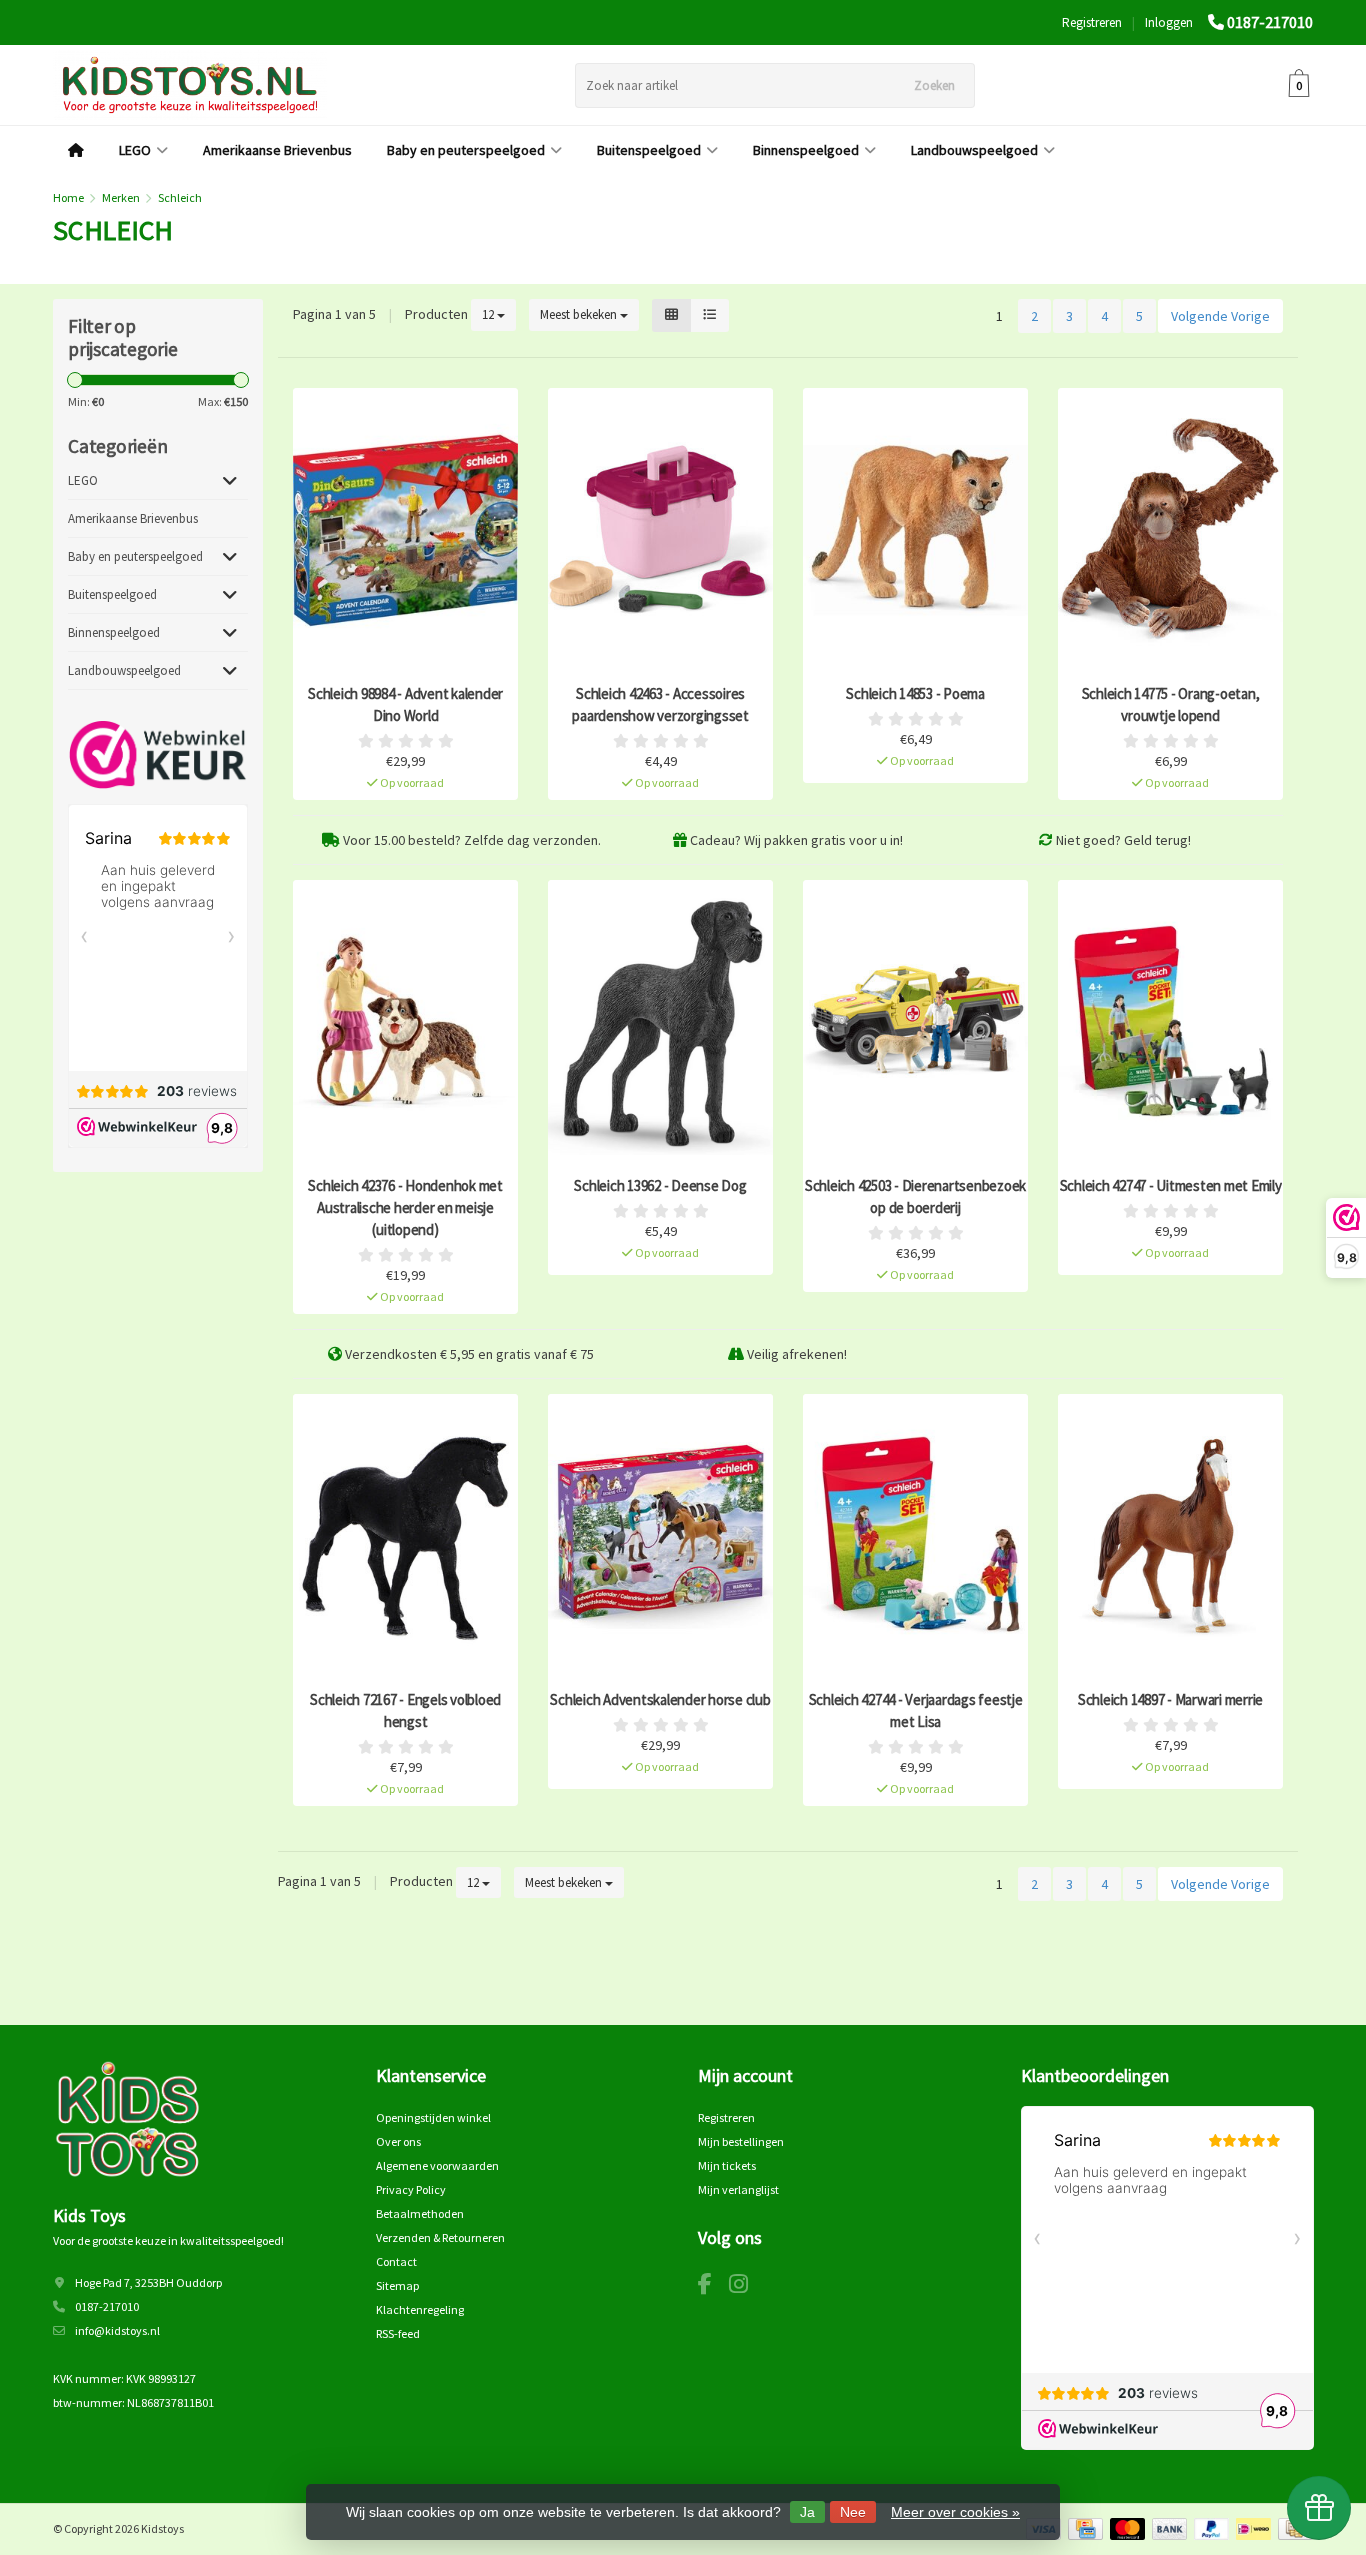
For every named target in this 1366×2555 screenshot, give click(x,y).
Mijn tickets (727, 2165)
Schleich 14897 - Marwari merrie (1170, 1699)
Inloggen (1169, 22)
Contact (396, 2261)
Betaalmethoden (420, 2213)
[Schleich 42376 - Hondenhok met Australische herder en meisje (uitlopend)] (405, 1022)
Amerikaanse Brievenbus (277, 150)
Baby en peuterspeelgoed (466, 150)
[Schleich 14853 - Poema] (915, 530)
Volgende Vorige (1220, 316)
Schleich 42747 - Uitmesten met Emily (1171, 1185)
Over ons (398, 2141)
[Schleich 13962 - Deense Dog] (660, 1022)
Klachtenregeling (420, 2309)
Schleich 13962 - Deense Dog (660, 1185)
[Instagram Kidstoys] (746, 2287)
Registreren (1092, 22)
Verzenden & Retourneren (440, 2237)
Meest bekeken (580, 314)
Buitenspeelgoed (649, 150)
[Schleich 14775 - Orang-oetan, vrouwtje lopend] (1170, 530)
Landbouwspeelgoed (974, 150)
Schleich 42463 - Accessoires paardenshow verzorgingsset (660, 704)
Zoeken (934, 85)
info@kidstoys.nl (117, 2330)
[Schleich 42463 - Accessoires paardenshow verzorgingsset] (660, 530)
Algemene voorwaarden (437, 2165)
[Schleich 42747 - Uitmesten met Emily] (1170, 1022)
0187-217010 (1270, 22)
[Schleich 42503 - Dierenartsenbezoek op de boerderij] (915, 1022)
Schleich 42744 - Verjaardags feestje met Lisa (916, 1710)
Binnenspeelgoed (806, 150)
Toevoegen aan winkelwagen (397, 768)
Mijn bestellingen (741, 2141)
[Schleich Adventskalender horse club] (660, 1536)
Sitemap (397, 2285)
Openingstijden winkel (433, 2117)
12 (489, 314)
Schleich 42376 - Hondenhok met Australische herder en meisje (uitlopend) (405, 1207)
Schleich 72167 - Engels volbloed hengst (405, 1710)
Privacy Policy (411, 2189)
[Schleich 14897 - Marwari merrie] (1170, 1536)
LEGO (135, 150)
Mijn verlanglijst (738, 2189)
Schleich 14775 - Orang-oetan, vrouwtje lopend (1171, 704)
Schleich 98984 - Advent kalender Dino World (405, 704)
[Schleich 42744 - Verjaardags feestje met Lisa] (915, 1536)
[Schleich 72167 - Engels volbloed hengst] (405, 1536)
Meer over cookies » (955, 2512)
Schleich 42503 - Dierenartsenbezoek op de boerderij (915, 1196)
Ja (807, 2512)
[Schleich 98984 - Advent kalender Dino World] (405, 530)
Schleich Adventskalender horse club (660, 1699)
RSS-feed (398, 2333)
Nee (853, 2512)
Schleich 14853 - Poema (915, 693)
